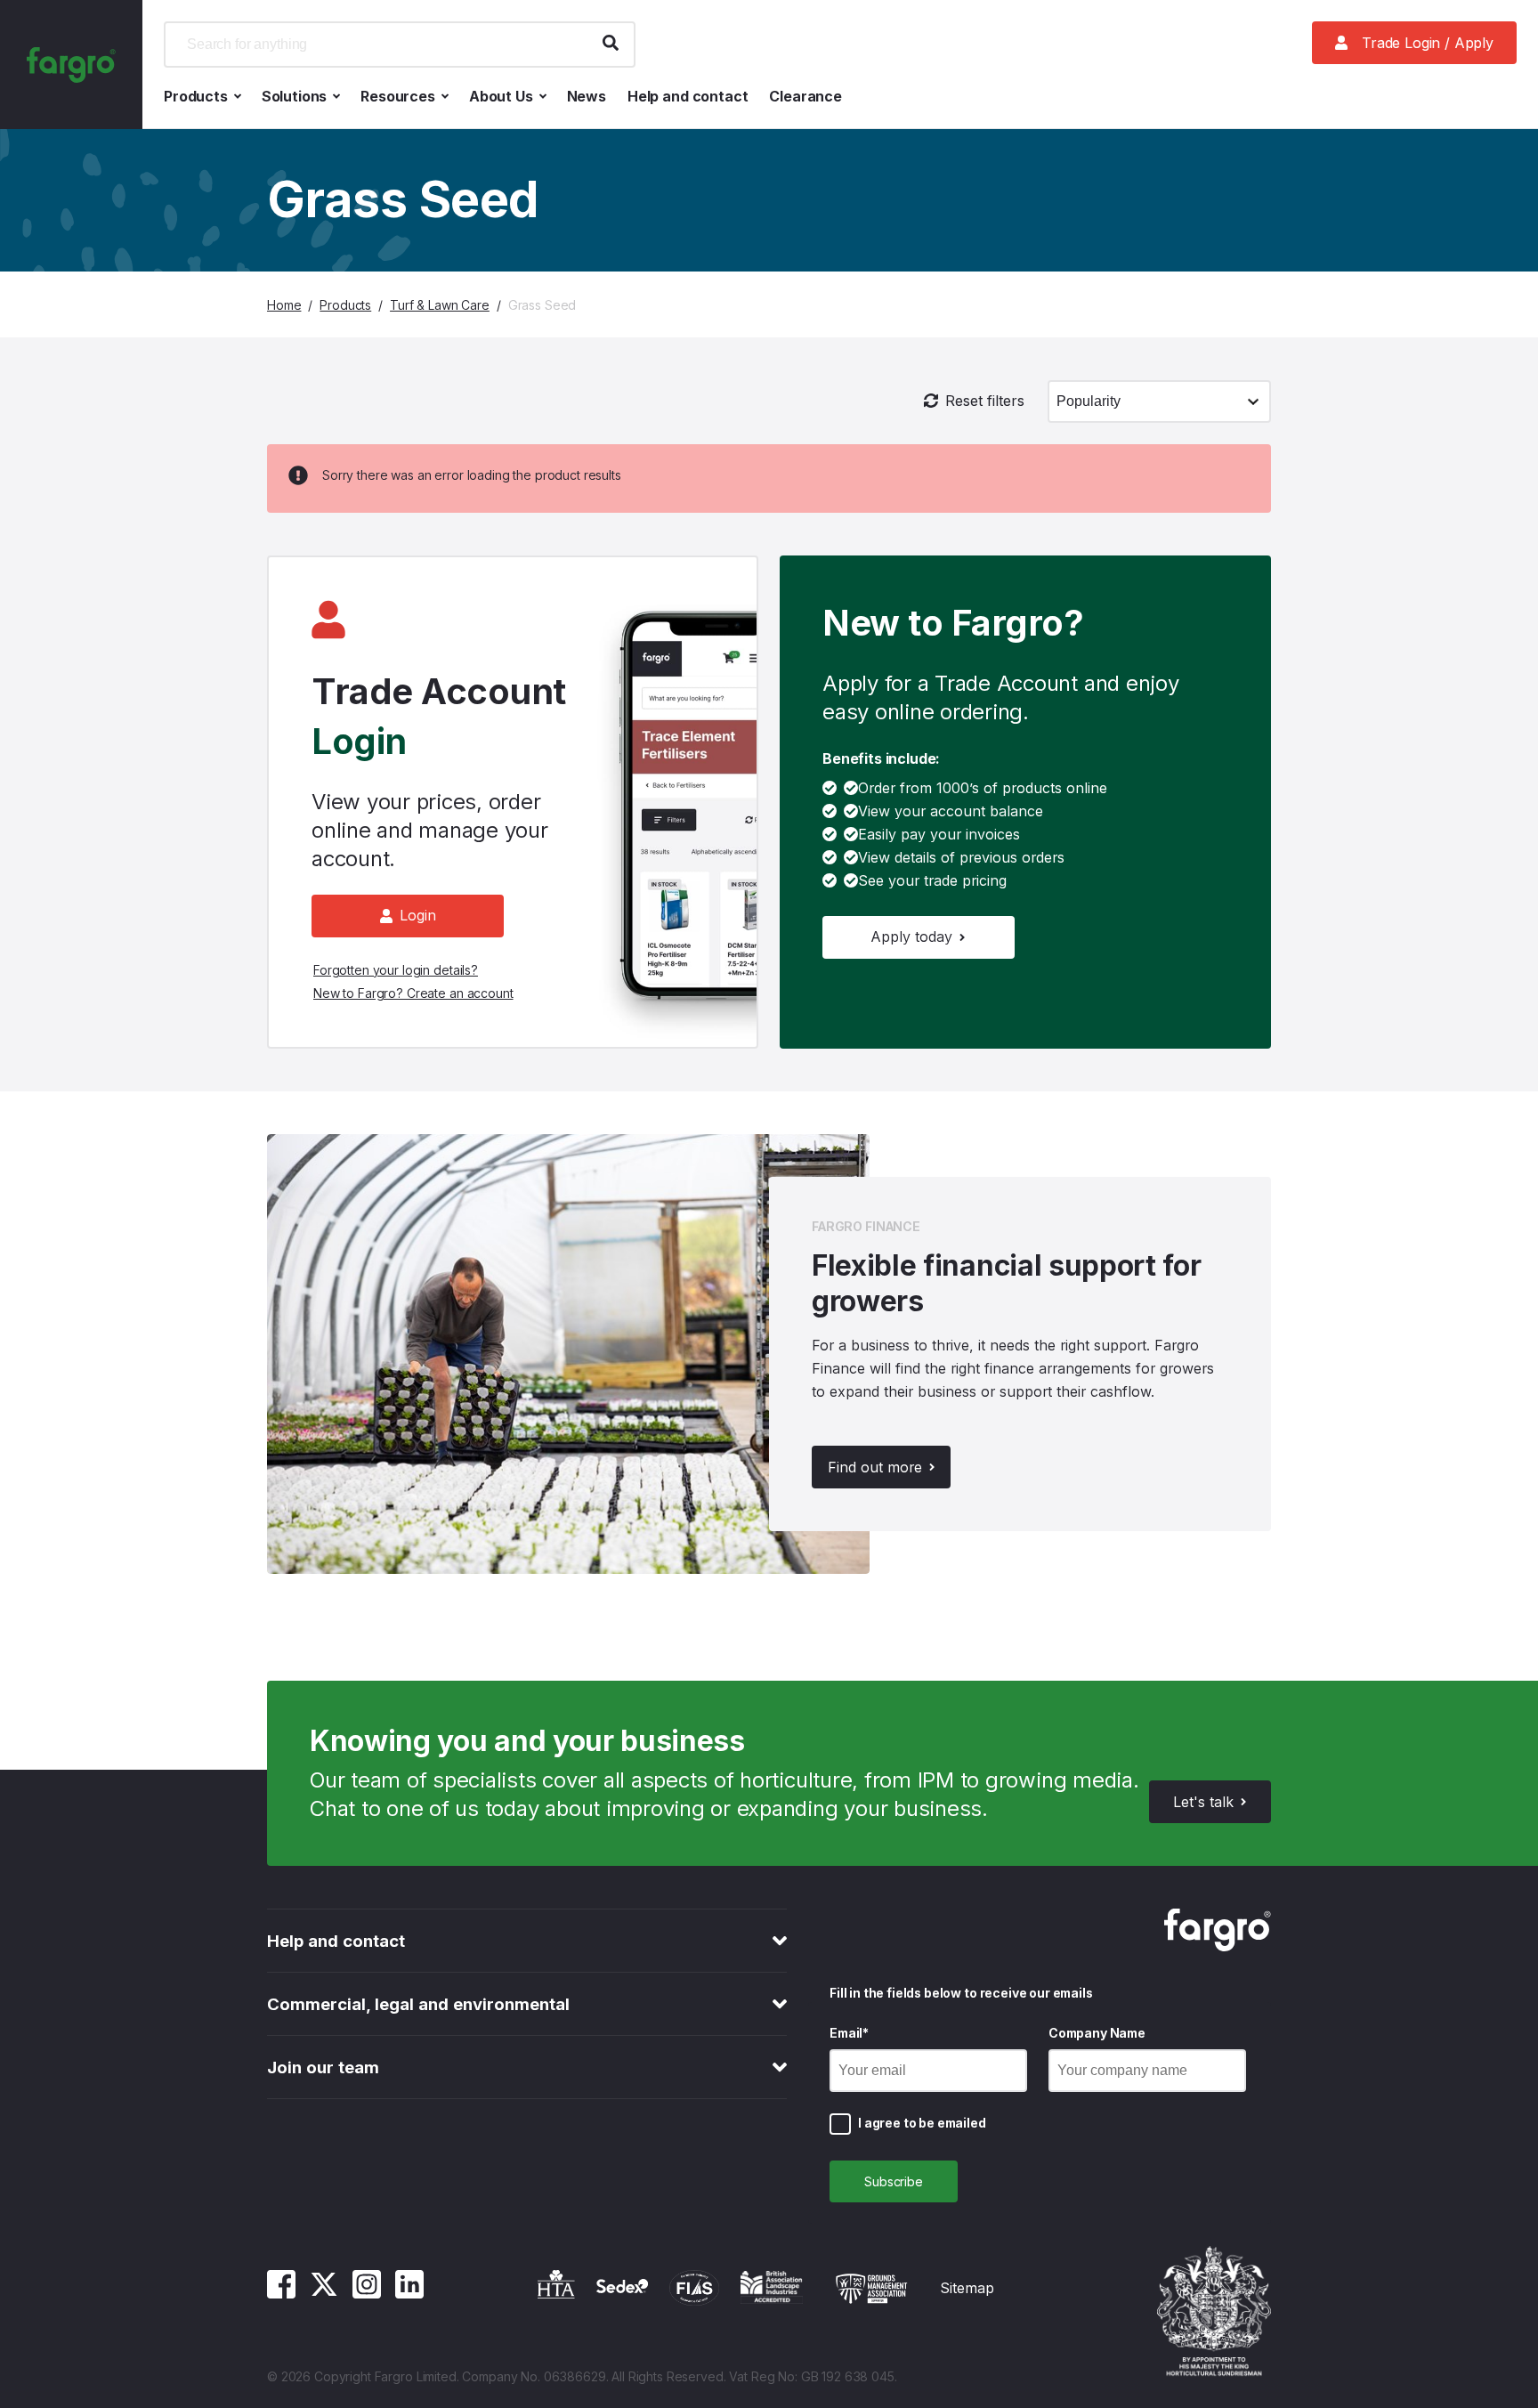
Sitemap (967, 2288)
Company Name (1097, 2033)
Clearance (805, 96)
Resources (398, 96)
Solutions (295, 96)
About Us (501, 96)
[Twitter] (324, 2293)
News (587, 96)
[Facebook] (281, 2293)
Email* (849, 2033)
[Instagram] (367, 2293)
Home (284, 305)
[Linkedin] (409, 2293)
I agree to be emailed (922, 2123)
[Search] (611, 45)
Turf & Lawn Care (440, 305)
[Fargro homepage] (71, 65)
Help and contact (688, 96)
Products (196, 96)
